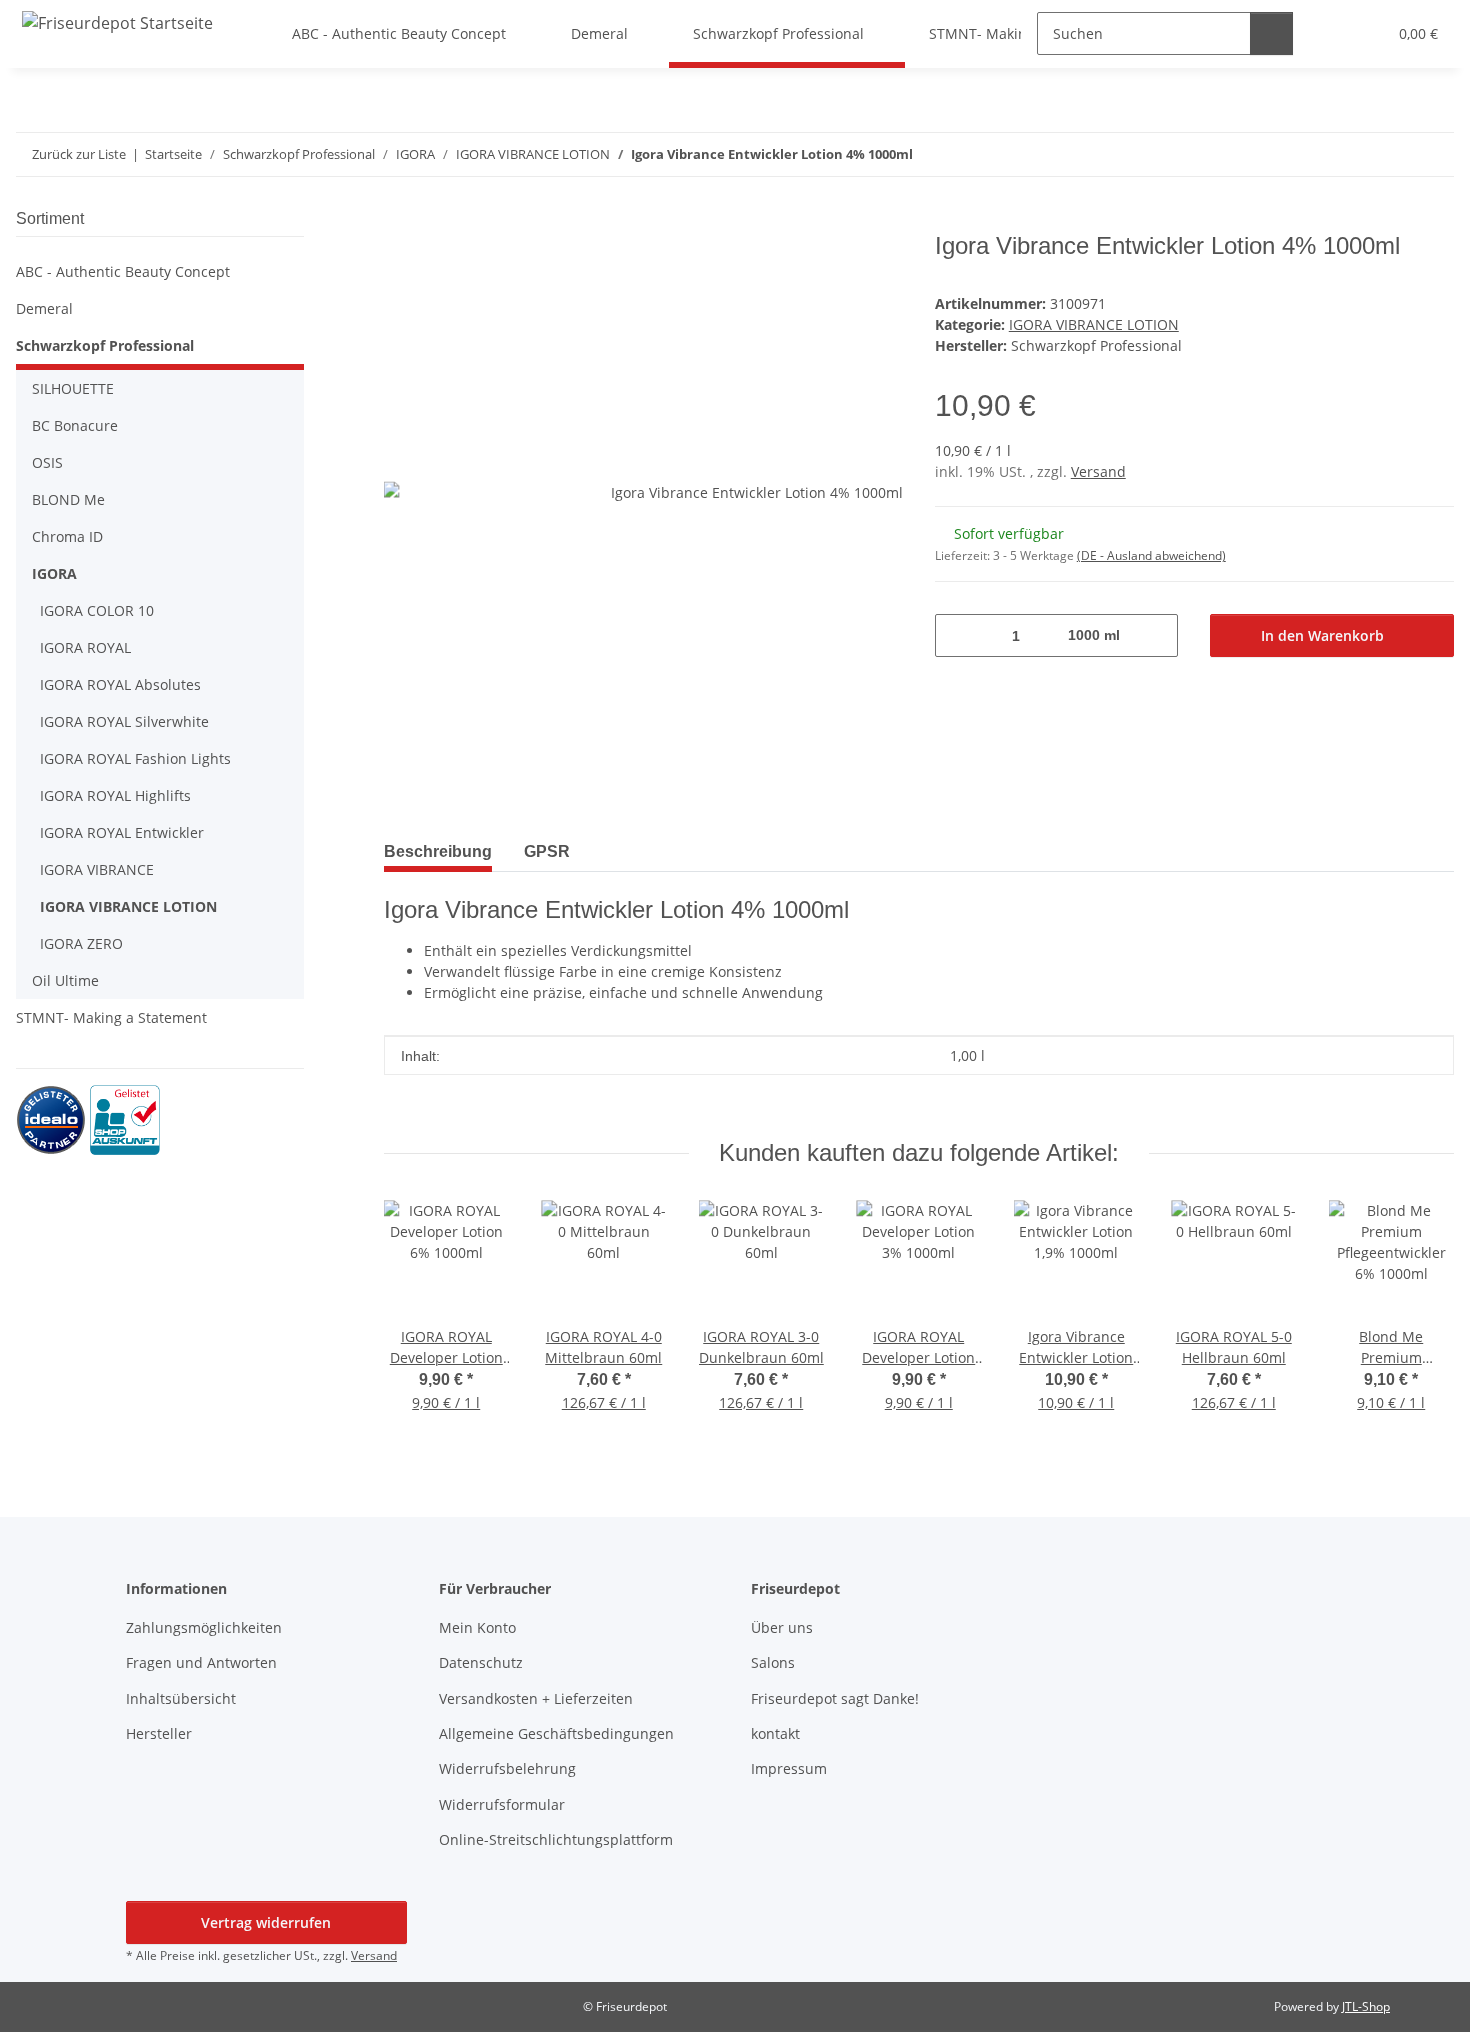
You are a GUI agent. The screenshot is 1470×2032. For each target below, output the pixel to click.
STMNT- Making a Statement (111, 1017)
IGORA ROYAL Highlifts (115, 795)
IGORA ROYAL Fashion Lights (135, 758)
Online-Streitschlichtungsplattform (556, 1839)
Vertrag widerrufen (266, 1922)
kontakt (775, 1733)
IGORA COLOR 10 (97, 610)
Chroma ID (67, 536)
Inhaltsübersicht (181, 1698)
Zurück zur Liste (79, 154)
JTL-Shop (1366, 2006)
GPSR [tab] (547, 851)
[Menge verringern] (957, 635)
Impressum (789, 1768)
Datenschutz (481, 1662)
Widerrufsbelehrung (507, 1768)
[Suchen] (1271, 33)
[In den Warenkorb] (400, 221)
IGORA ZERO (81, 943)
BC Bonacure (75, 425)
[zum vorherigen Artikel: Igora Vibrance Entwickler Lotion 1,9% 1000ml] (1432, 154)
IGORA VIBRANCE (97, 869)
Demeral (44, 308)
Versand (1098, 471)
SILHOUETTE (73, 388)
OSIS (47, 462)
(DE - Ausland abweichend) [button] (1151, 555)
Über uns (782, 1627)
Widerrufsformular (502, 1804)
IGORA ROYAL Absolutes (120, 684)
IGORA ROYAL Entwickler (122, 832)
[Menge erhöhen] (1155, 635)
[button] (160, 271)
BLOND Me (68, 499)
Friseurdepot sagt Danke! (835, 1698)
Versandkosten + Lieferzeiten (536, 1698)
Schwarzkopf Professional (105, 345)
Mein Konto (477, 1627)
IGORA (54, 573)
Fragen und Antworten (201, 1662)
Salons (773, 1662)
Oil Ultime (65, 980)
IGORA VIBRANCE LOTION (1094, 324)
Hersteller (159, 1733)
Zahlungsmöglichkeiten (204, 1627)
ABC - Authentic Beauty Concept (123, 271)
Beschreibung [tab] (438, 851)
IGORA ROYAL (85, 647)
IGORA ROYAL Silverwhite (124, 721)
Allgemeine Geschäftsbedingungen (556, 1733)
